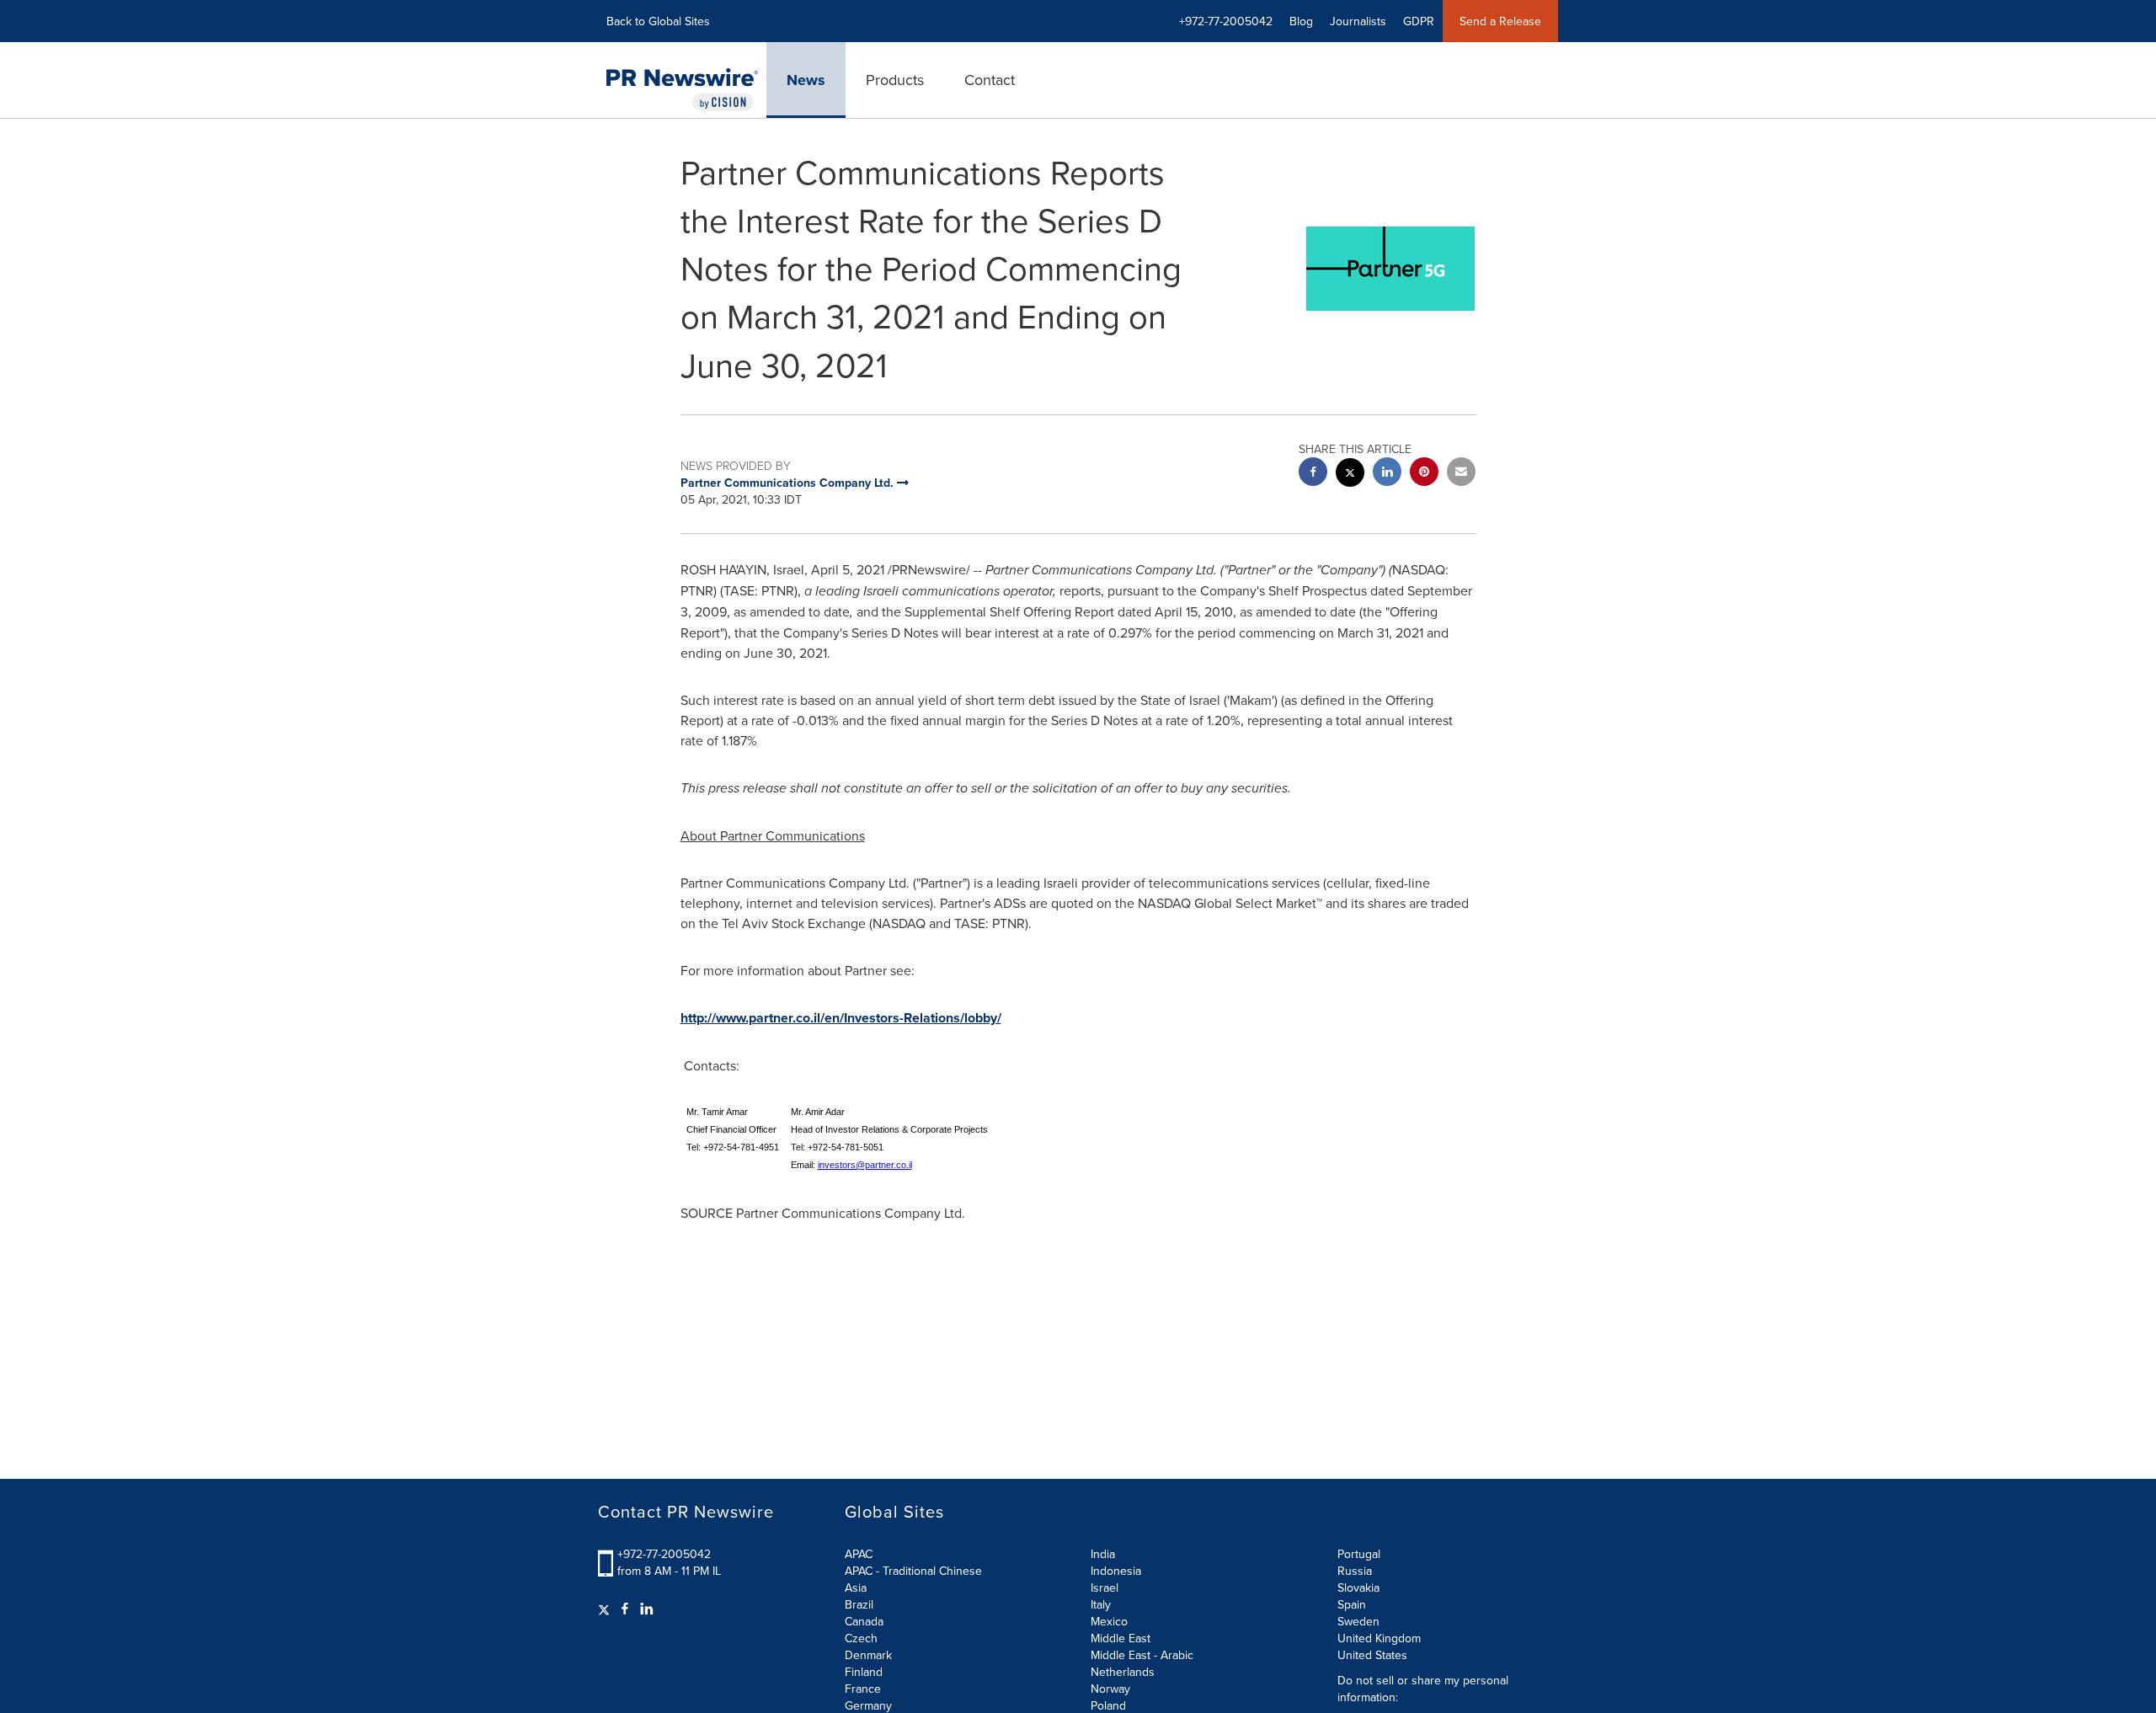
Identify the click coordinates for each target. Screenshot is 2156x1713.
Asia (856, 1588)
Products (895, 80)
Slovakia (1358, 1588)
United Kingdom (1379, 1638)
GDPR (1419, 21)
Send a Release (1500, 21)
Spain (1352, 1604)
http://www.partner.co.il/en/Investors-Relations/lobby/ (841, 1018)
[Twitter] (606, 1609)
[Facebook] (625, 1609)
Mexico (1109, 1621)
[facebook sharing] (1313, 474)
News (806, 80)
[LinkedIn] (647, 1609)
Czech (861, 1638)
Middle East (1121, 1638)
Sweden (1358, 1621)
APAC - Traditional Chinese (913, 1571)
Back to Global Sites (658, 21)
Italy (1101, 1604)
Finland (864, 1672)
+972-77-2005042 (664, 1554)
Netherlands (1123, 1672)
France (863, 1689)
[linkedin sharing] (1387, 474)
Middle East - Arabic (1142, 1655)
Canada (864, 1621)
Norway (1110, 1689)
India (1103, 1554)
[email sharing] (1461, 474)
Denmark (868, 1655)
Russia (1355, 1571)
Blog (1301, 21)
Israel (1105, 1588)
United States (1372, 1655)
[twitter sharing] (1350, 475)
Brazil (859, 1604)
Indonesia (1116, 1571)
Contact (990, 80)
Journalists (1358, 21)
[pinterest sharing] (1424, 474)
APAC (859, 1554)
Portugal (1359, 1554)
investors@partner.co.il (865, 1165)
